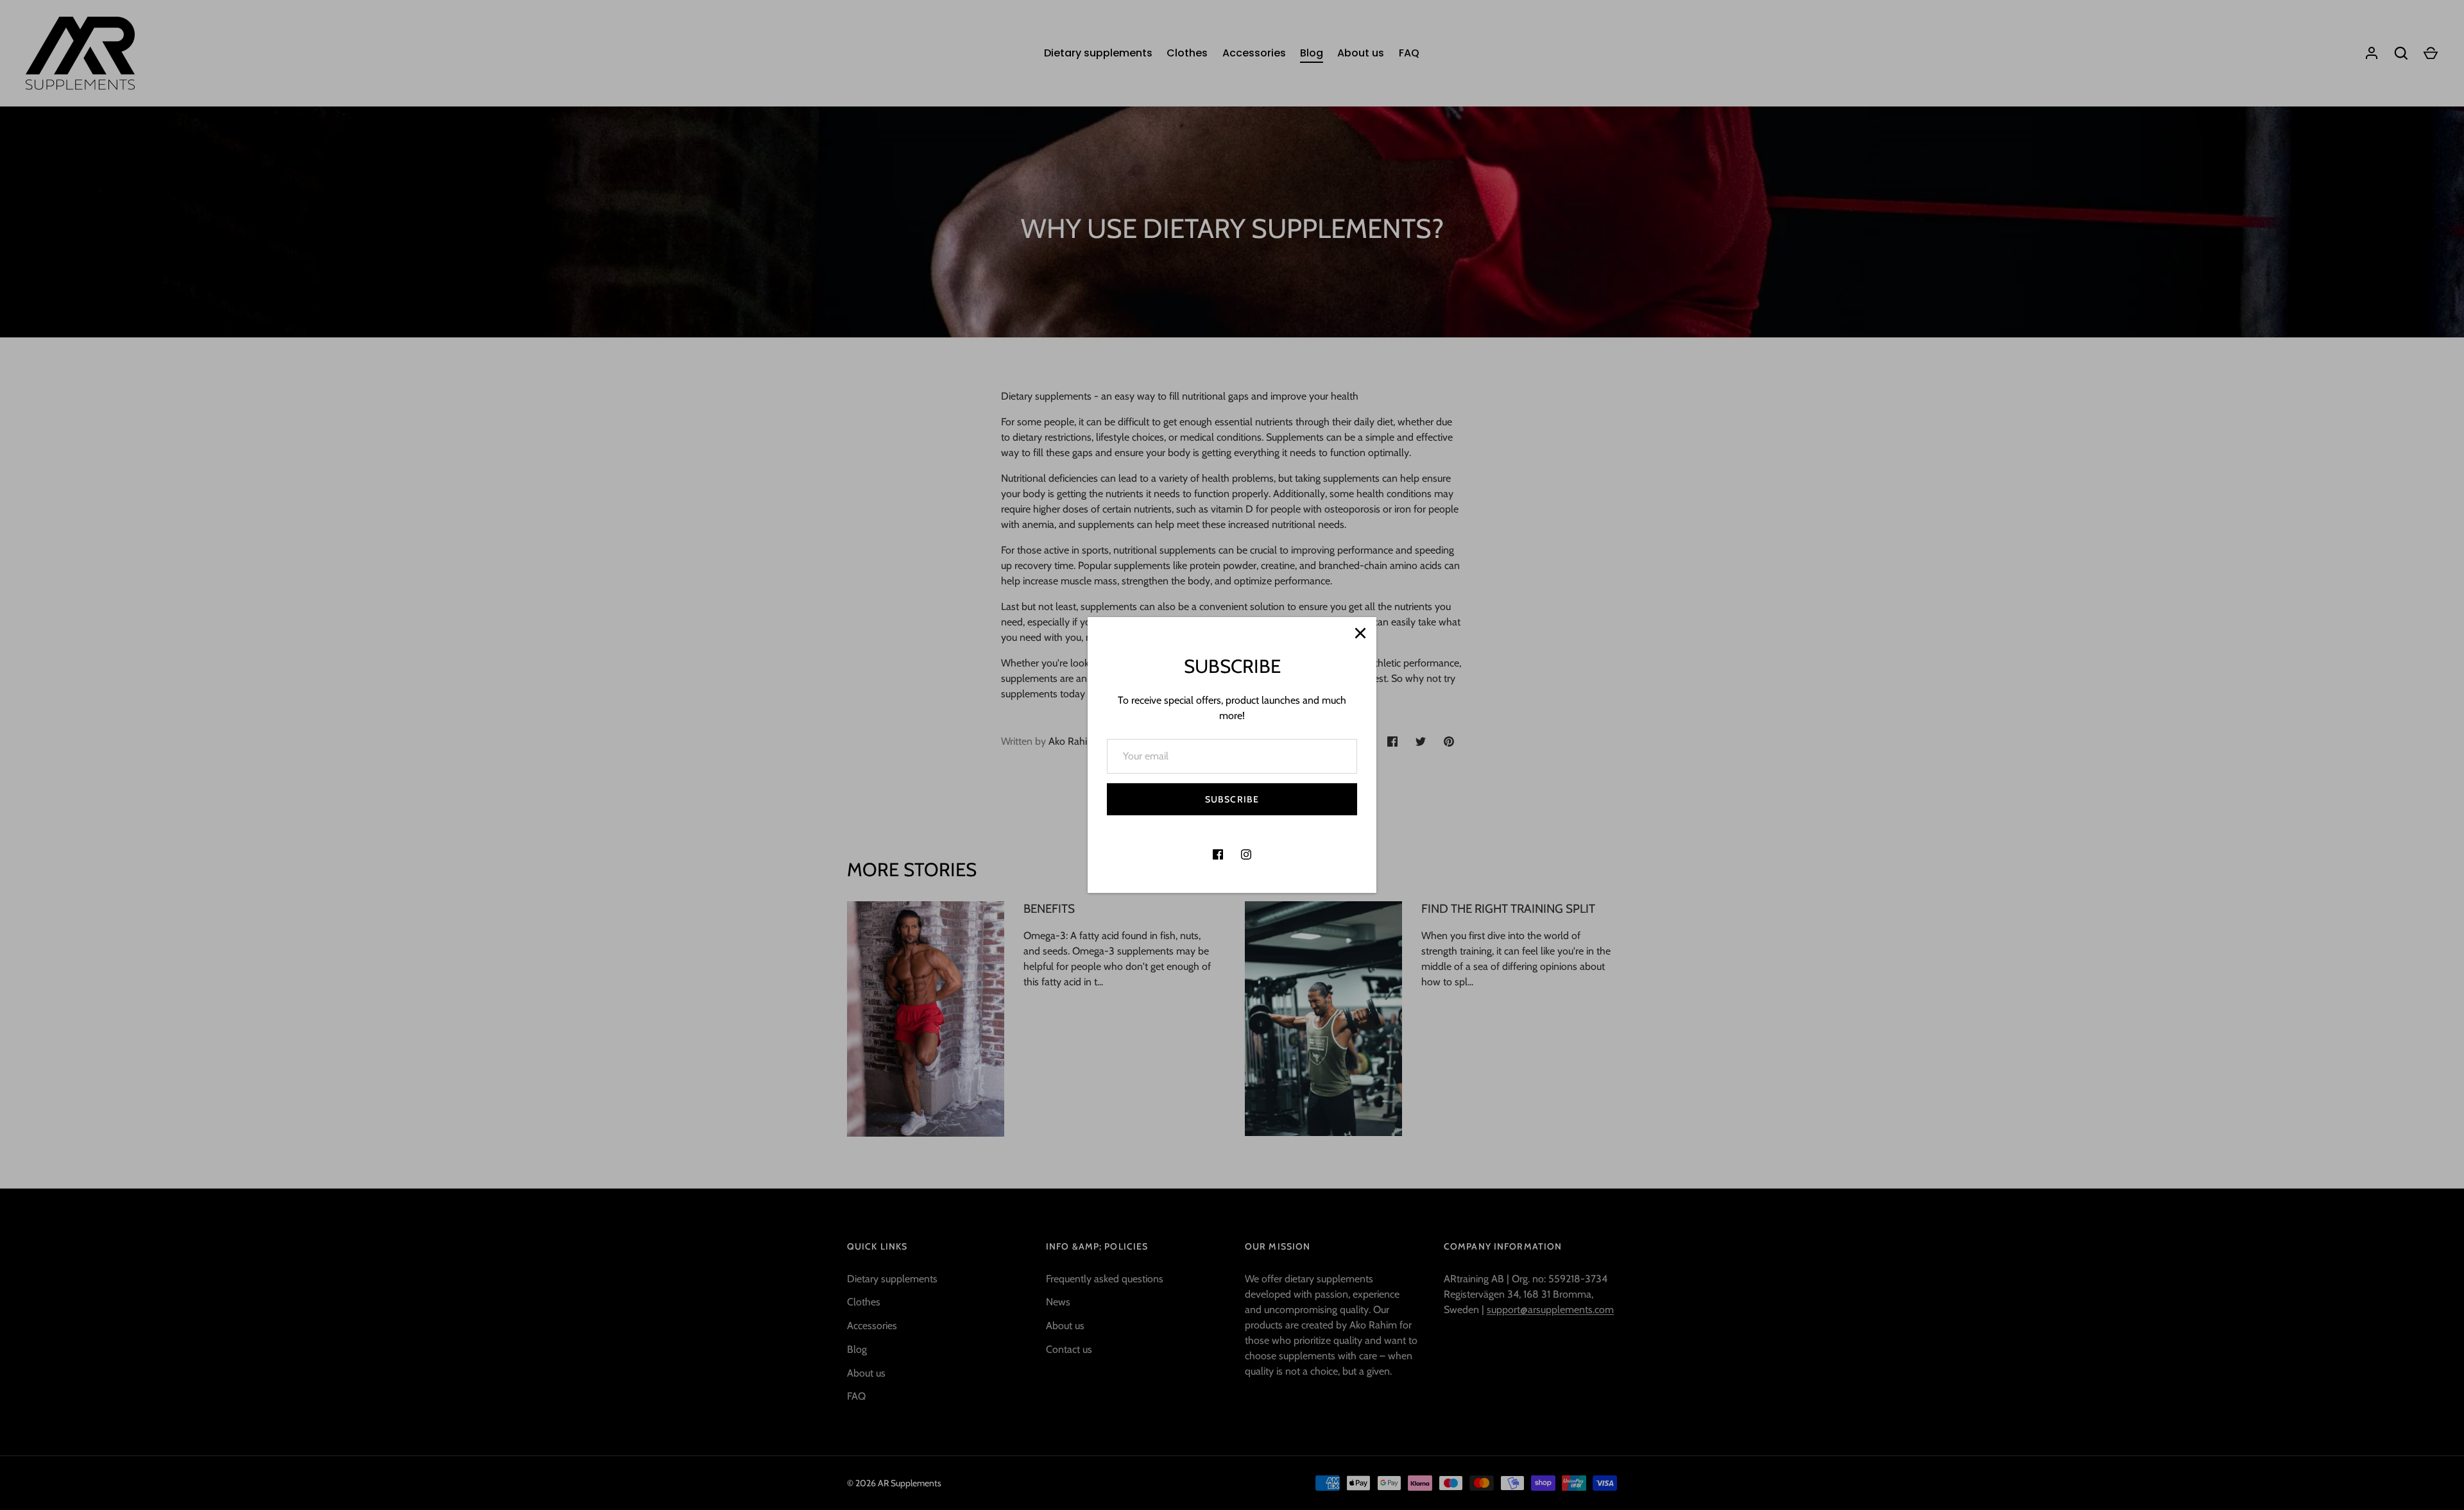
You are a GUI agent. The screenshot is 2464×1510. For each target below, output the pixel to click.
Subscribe (1232, 799)
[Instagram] (1246, 854)
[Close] (1360, 633)
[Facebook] (1218, 854)
